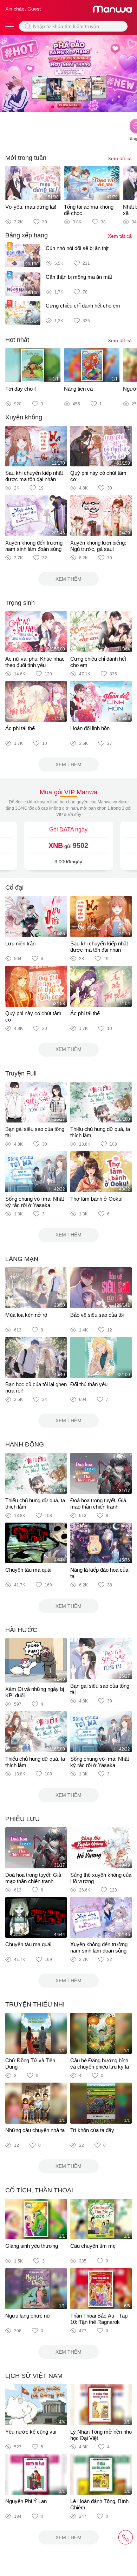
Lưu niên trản (20, 943)
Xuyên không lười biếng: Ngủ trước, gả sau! (98, 546)
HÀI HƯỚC (21, 1630)
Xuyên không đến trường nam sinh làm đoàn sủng (34, 546)
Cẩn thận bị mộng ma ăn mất (79, 277)
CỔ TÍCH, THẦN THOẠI (39, 2190)
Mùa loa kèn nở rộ (26, 1315)
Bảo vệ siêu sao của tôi (97, 1315)
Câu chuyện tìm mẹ (93, 2246)
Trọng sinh (20, 603)
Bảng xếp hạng (27, 235)
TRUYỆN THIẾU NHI (35, 2004)
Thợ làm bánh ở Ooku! (96, 1199)
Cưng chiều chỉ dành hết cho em (83, 306)
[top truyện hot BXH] (68, 73)
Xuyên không (24, 417)
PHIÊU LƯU (22, 1819)
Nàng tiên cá (78, 389)
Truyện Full (21, 1073)
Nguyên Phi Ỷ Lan (26, 2501)
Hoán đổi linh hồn (90, 728)
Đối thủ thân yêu (89, 1384)
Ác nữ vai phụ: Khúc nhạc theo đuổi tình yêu (35, 662)
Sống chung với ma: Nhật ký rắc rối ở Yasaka (35, 1202)
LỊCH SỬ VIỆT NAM (34, 2376)
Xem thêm (68, 579)
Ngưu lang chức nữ (28, 2316)
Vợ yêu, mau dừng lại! (31, 207)
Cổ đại (14, 888)
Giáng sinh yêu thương (32, 2246)
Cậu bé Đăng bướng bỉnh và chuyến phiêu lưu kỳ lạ (100, 2064)
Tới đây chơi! (21, 389)
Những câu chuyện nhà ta (35, 2130)
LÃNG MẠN (22, 1259)
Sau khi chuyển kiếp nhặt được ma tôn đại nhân (34, 476)
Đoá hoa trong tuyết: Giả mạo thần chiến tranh (98, 1503)
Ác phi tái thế (20, 728)
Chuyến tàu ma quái (28, 1570)
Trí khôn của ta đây (92, 2130)
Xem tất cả (120, 159)
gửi (68, 845)
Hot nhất (17, 340)
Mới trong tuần (26, 158)
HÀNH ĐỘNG (25, 1444)
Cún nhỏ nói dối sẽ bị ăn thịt (77, 248)
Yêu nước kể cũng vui (31, 2432)
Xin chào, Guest (23, 9)
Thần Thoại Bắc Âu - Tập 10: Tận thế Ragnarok (99, 2319)
